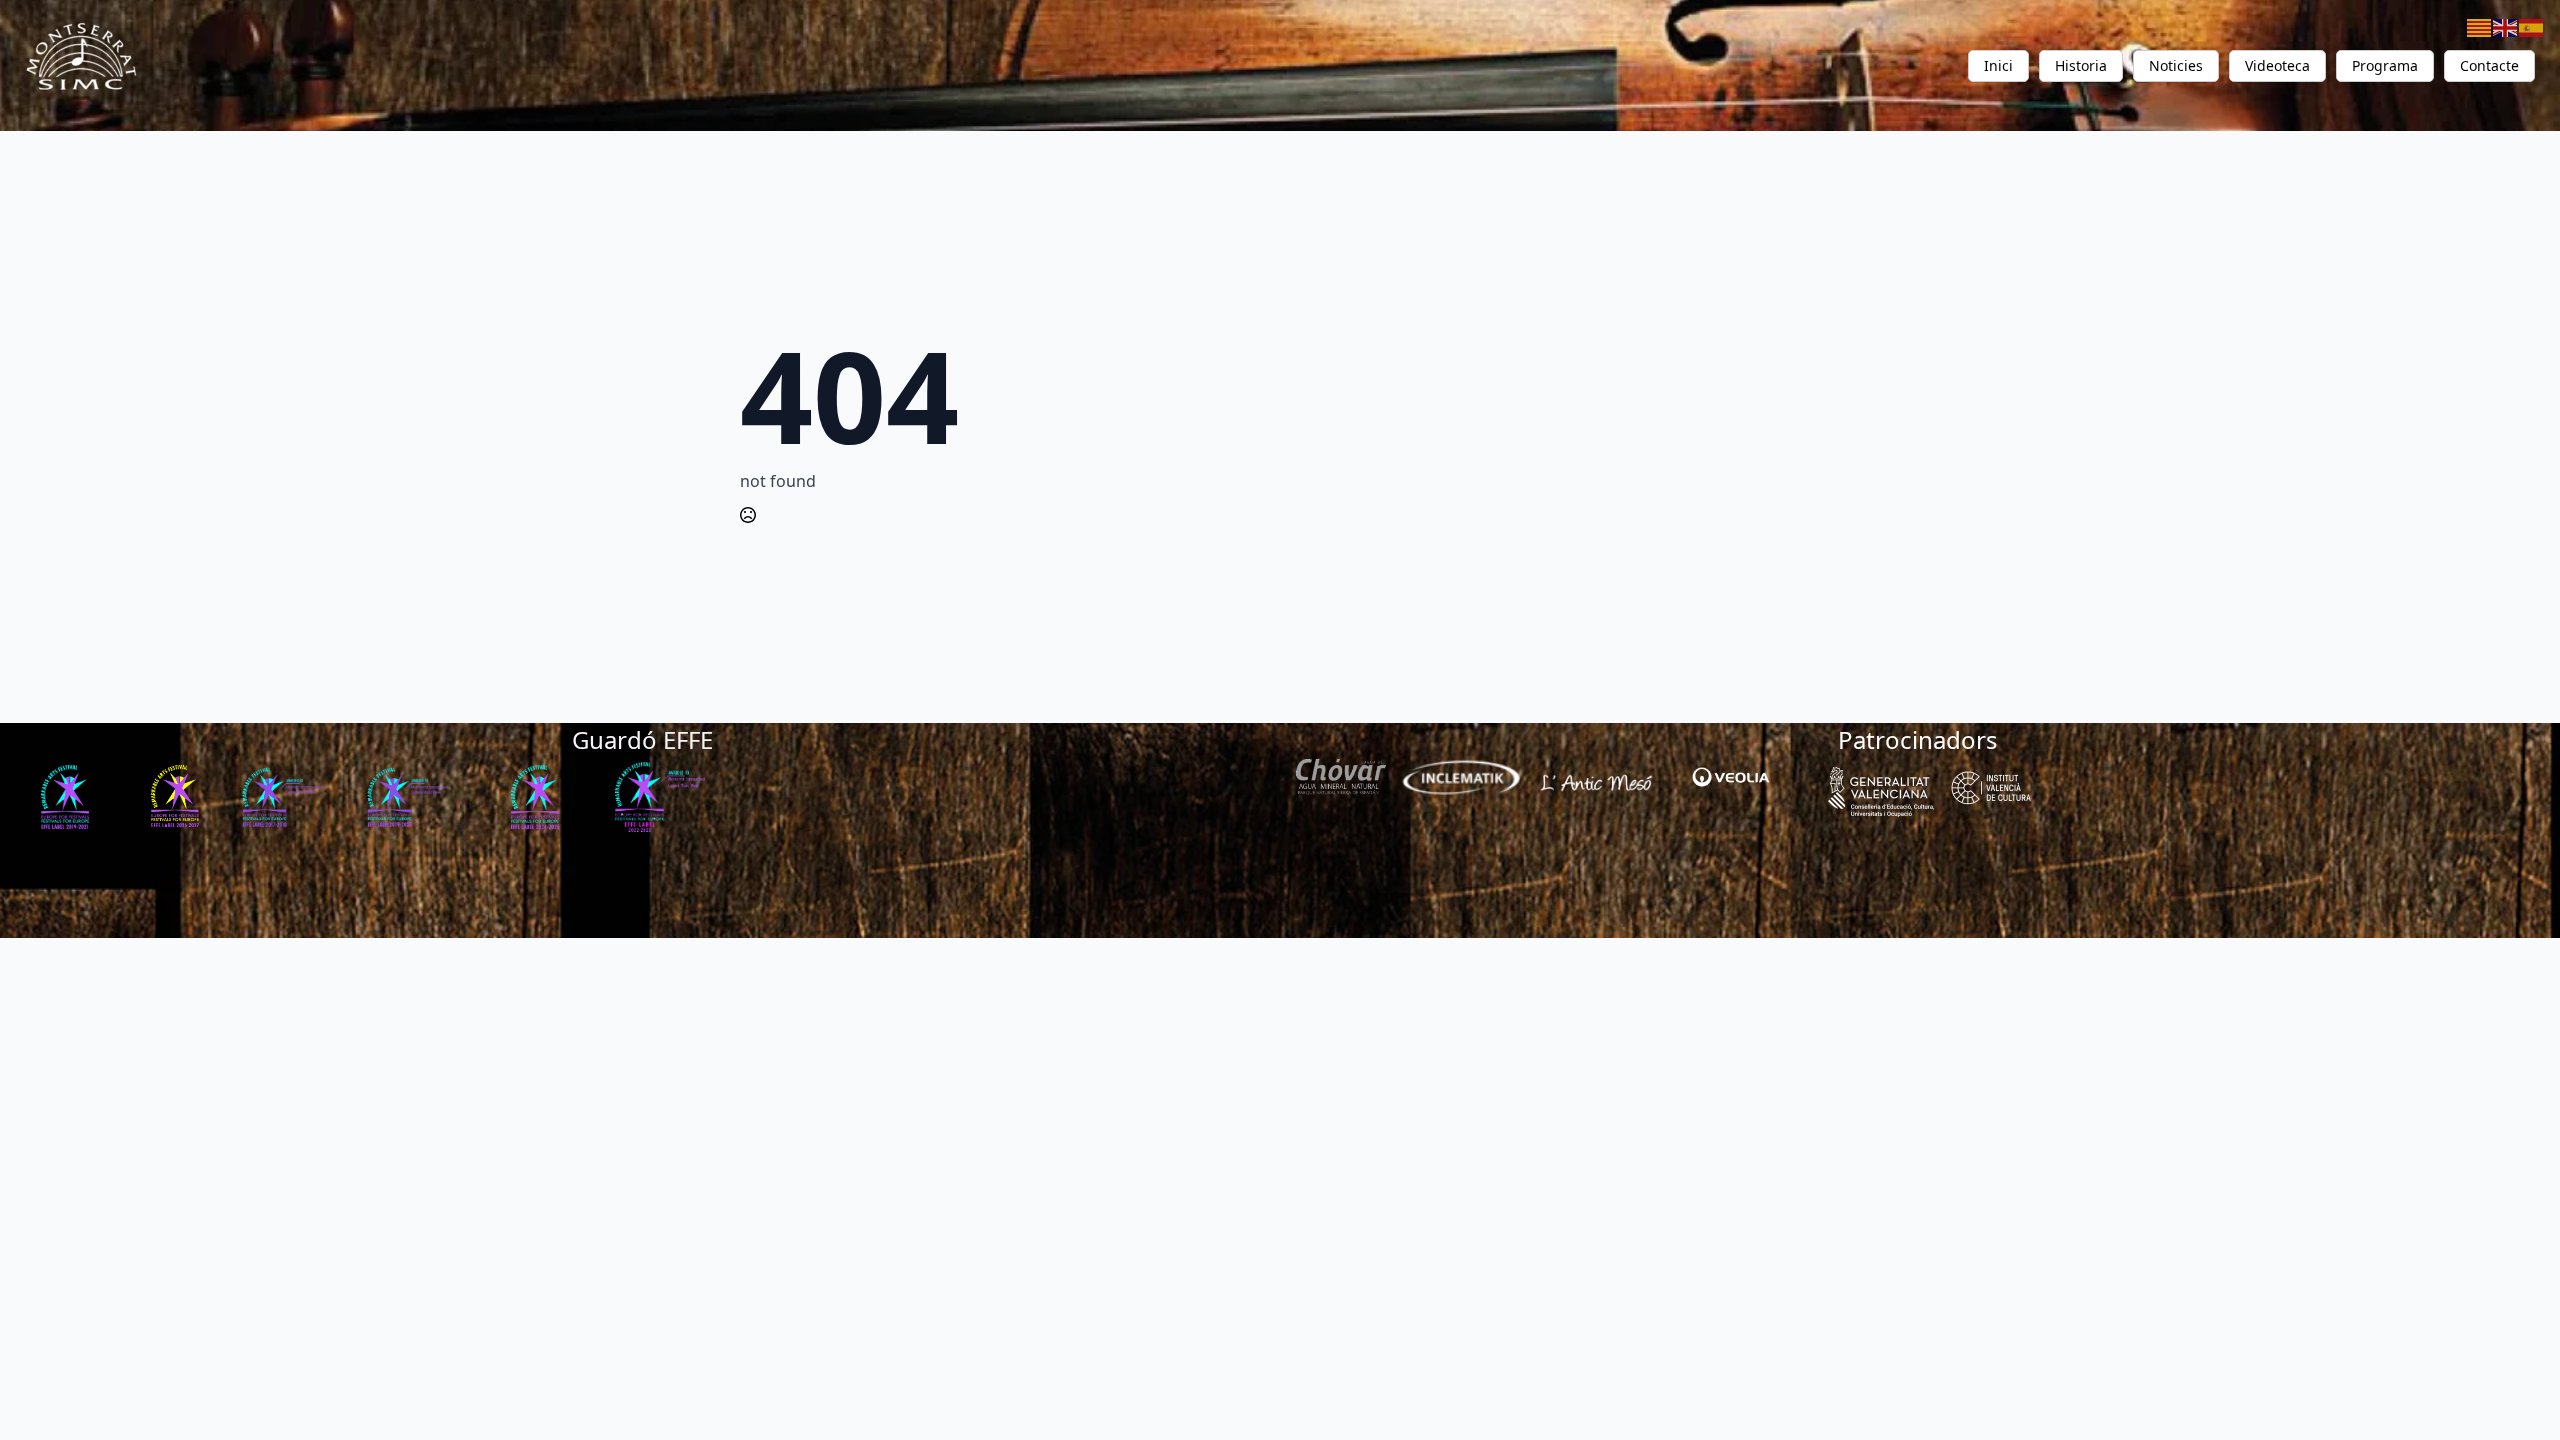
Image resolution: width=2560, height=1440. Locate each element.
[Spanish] (2532, 26)
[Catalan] (2480, 26)
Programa (2385, 65)
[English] (2506, 26)
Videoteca (2277, 65)
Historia (2081, 65)
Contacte (2489, 65)
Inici (1998, 65)
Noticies (2176, 65)
